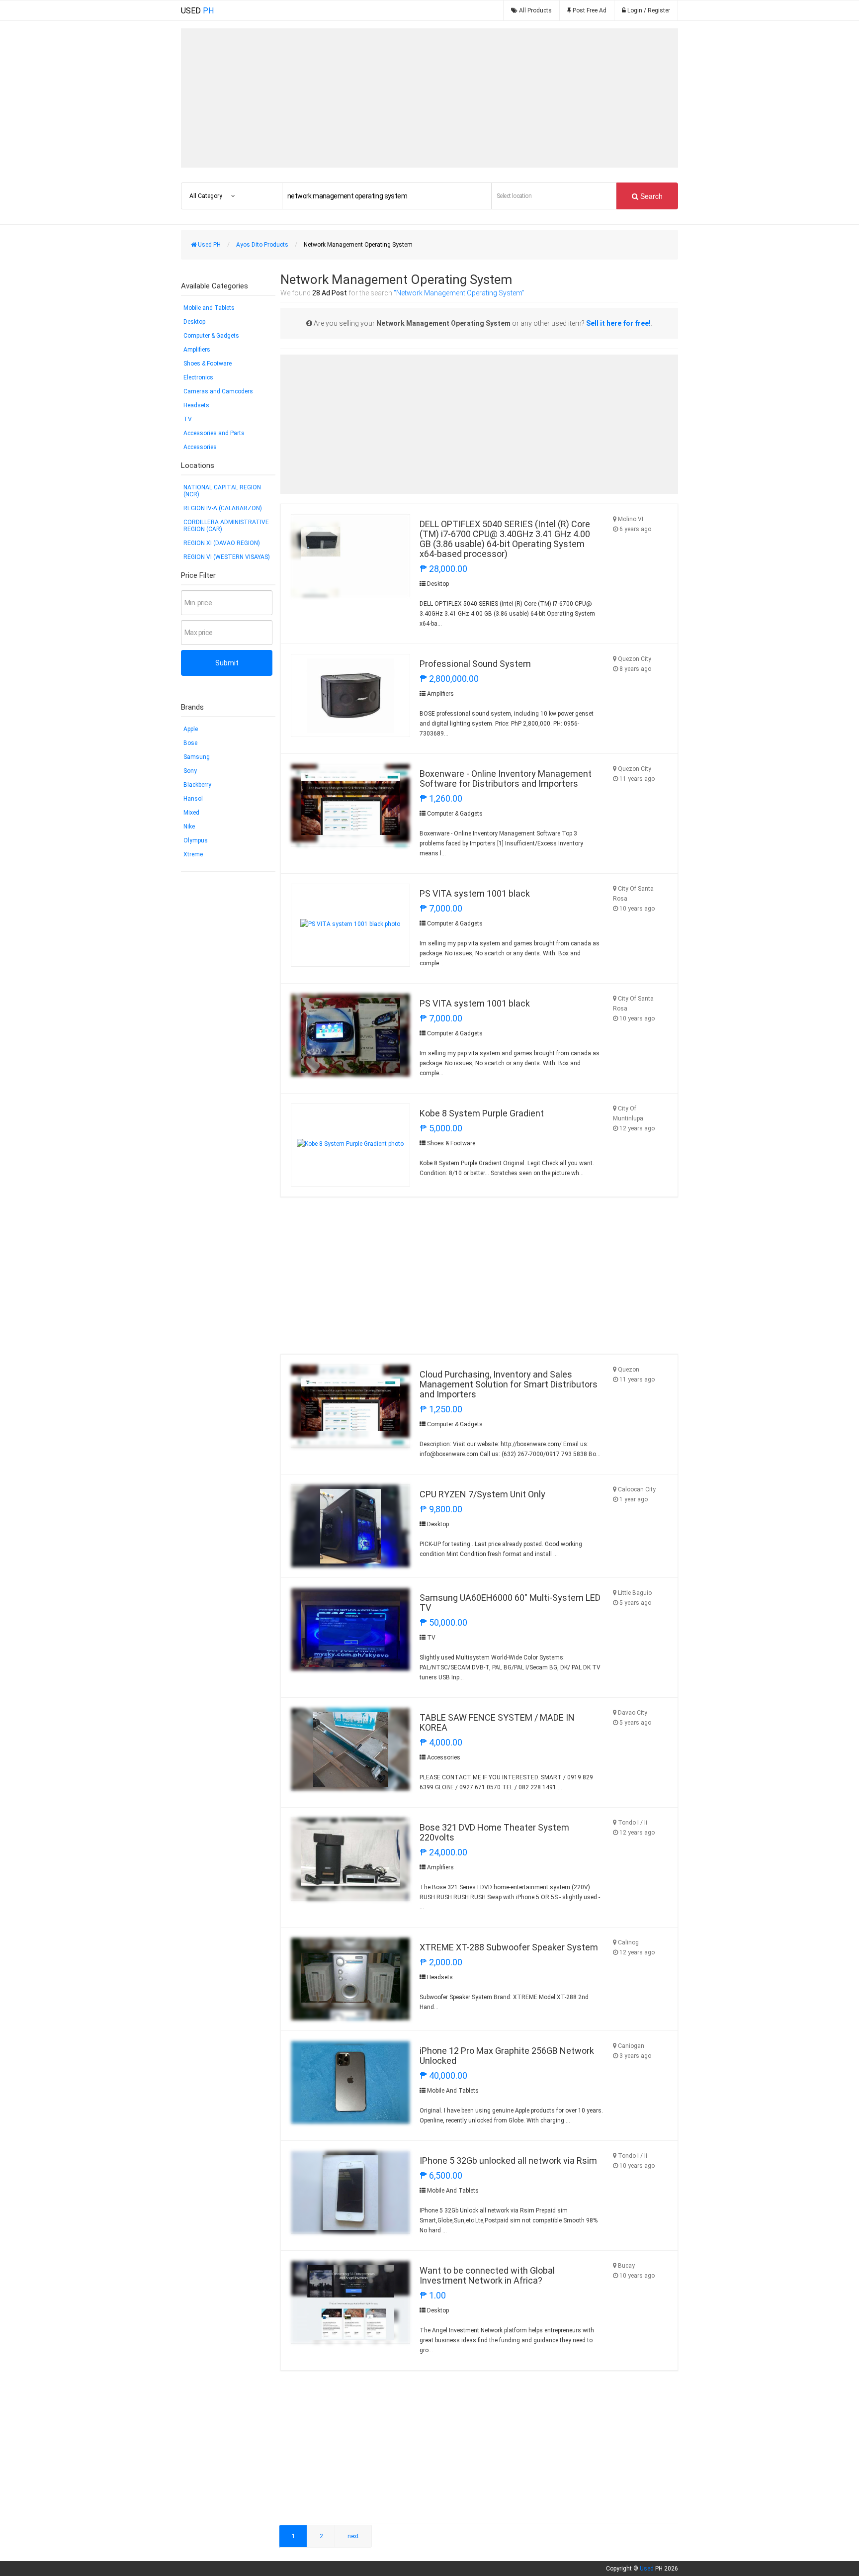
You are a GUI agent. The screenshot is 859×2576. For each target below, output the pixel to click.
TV (188, 419)
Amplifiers (197, 350)
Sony (190, 771)
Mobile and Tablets (209, 308)
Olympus (196, 840)
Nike (189, 827)
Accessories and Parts (214, 433)
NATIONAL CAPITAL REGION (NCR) (222, 491)
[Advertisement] (429, 98)
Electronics (198, 377)
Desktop (194, 322)
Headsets (196, 405)
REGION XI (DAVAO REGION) (222, 543)
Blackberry (197, 785)
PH (197, 11)
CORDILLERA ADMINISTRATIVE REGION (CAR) (226, 526)
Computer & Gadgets (211, 336)
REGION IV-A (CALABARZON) (223, 508)
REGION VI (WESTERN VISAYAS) (227, 557)
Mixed (191, 813)
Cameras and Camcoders (218, 391)
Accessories (200, 447)
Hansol (193, 799)
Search (650, 196)
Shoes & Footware (208, 364)
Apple (191, 729)
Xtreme (193, 854)
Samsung (197, 757)
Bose (190, 743)
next (353, 2536)
